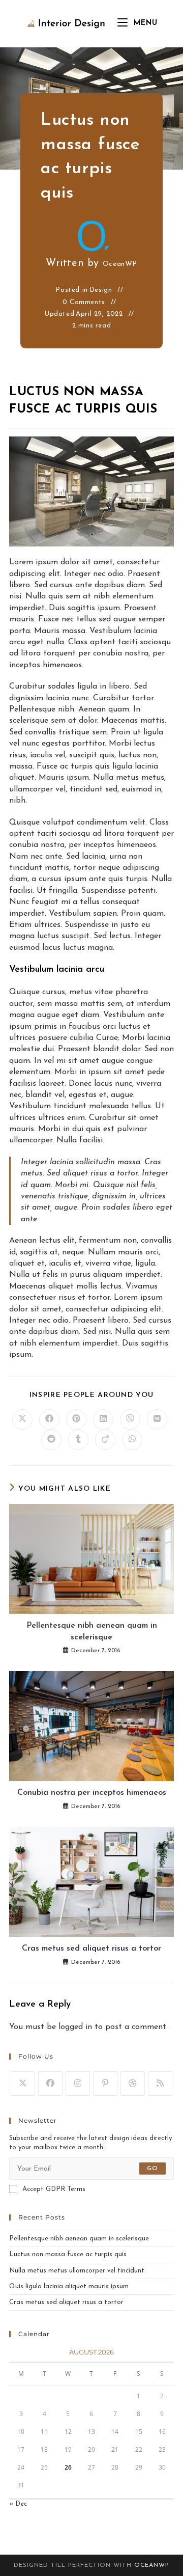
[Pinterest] (105, 2084)
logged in (75, 2027)
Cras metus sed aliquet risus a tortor (91, 1949)
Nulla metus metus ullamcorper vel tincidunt (77, 2271)
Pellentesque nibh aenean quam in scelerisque (92, 1631)
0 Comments (84, 302)
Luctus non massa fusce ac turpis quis (68, 2254)
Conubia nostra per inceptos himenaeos (92, 1793)
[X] (23, 2084)
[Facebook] (50, 2084)
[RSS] (160, 2084)
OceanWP (120, 264)
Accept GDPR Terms (54, 2189)
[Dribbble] (133, 2084)
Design (101, 290)
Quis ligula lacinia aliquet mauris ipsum (69, 2286)
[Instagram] (78, 2084)
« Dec (18, 2504)
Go (152, 2169)
